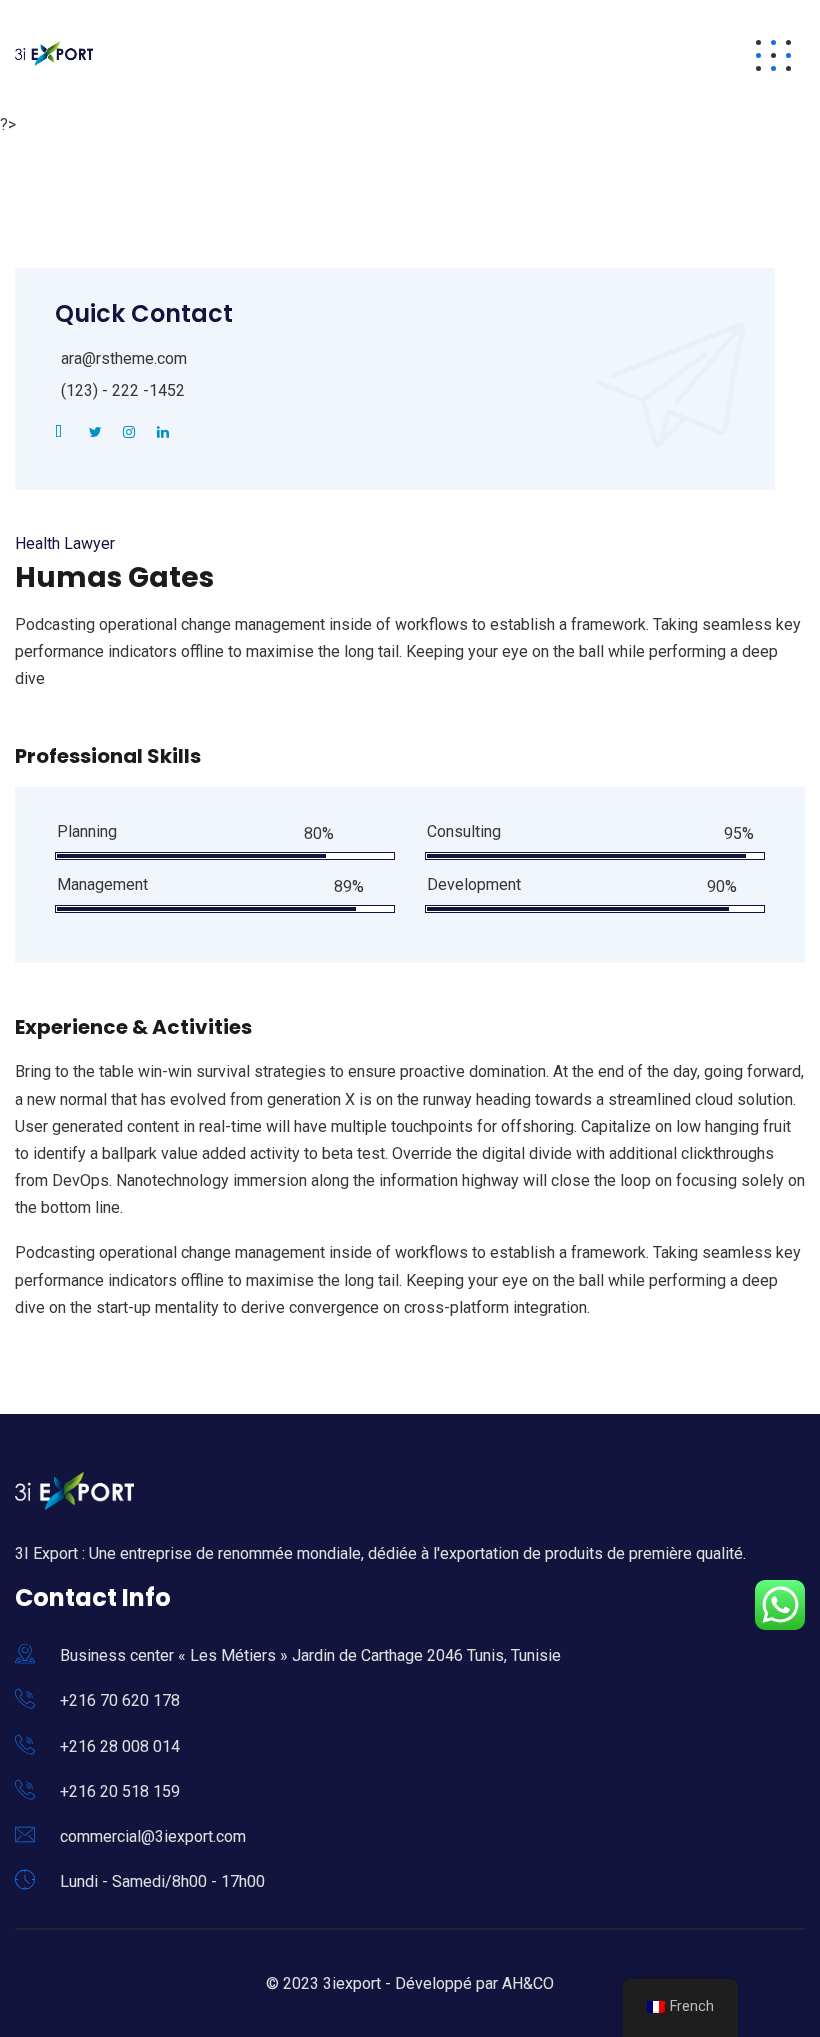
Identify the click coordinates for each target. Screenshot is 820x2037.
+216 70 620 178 (120, 1700)
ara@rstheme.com (124, 358)
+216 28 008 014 (120, 1746)
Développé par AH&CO (474, 1983)
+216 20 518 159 (120, 1791)
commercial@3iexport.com (153, 1836)
